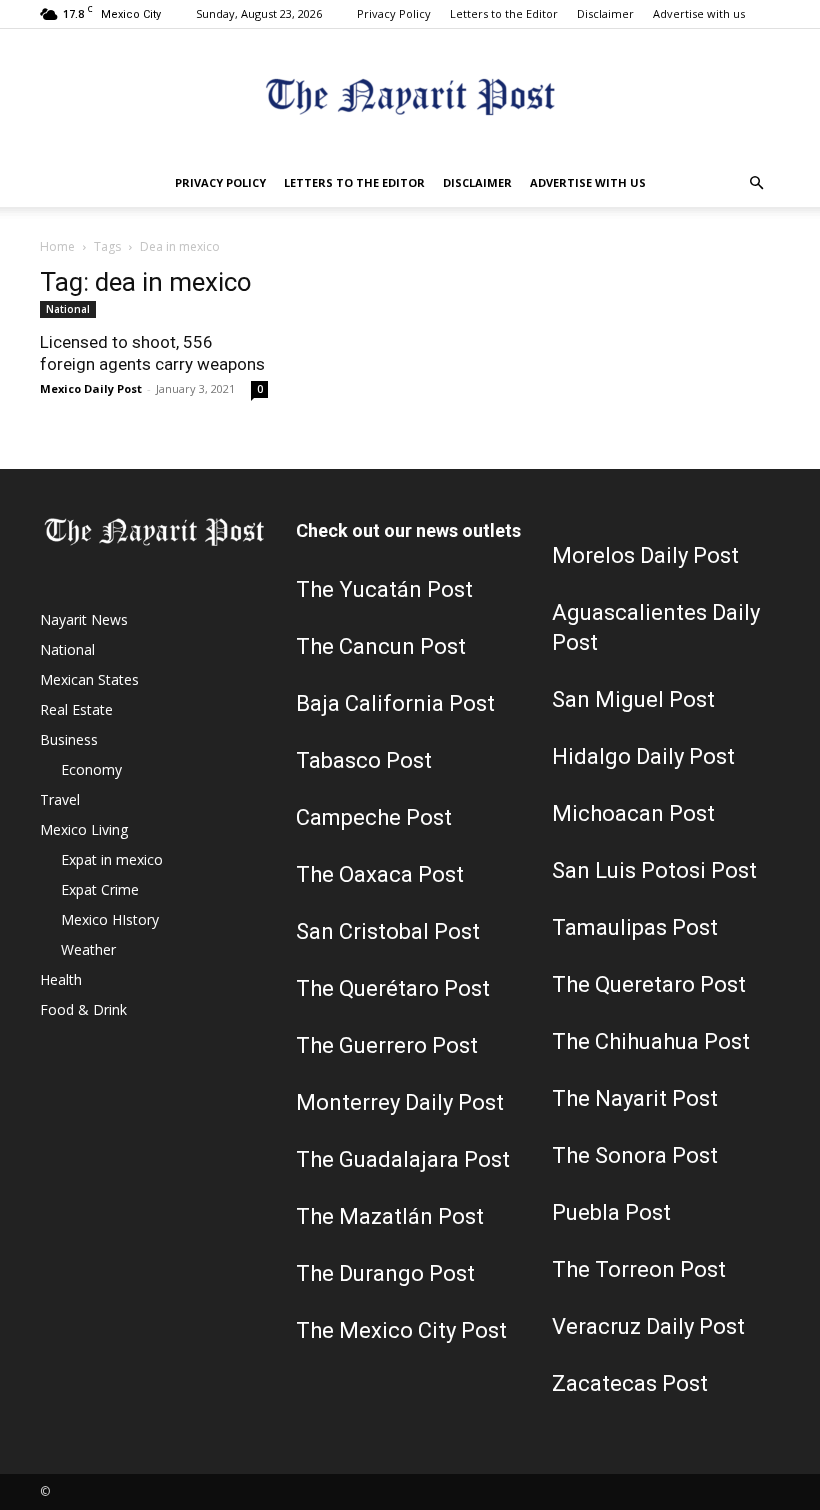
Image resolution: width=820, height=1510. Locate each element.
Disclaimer (605, 13)
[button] (756, 183)
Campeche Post (374, 817)
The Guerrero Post (387, 1045)
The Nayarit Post (635, 1098)
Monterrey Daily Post (400, 1102)
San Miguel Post (633, 699)
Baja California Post (395, 703)
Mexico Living (84, 829)
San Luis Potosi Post (654, 870)
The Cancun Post (381, 646)
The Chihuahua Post (651, 1041)
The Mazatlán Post (390, 1216)
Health (61, 979)
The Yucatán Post (384, 589)
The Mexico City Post (401, 1330)
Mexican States (89, 679)
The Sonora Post (635, 1155)
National (68, 309)
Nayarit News (84, 619)
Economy (91, 769)
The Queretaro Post (649, 984)
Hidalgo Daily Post (643, 756)
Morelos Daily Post (645, 555)
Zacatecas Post (630, 1383)
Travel (60, 799)
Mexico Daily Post (91, 388)
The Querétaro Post (393, 988)
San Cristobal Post (388, 931)
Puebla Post (611, 1212)
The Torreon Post (639, 1269)
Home (57, 246)
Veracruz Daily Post (648, 1326)
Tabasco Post (364, 760)
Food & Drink (83, 1009)
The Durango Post (385, 1273)
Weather (88, 949)
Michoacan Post (633, 813)
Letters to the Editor (504, 13)
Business (69, 739)
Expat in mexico (112, 859)
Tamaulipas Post (635, 927)
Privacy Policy (394, 13)
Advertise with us (699, 13)
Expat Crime (100, 889)
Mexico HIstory (110, 919)
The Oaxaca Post (380, 874)
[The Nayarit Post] (410, 95)
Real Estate (76, 709)
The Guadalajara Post (403, 1159)
